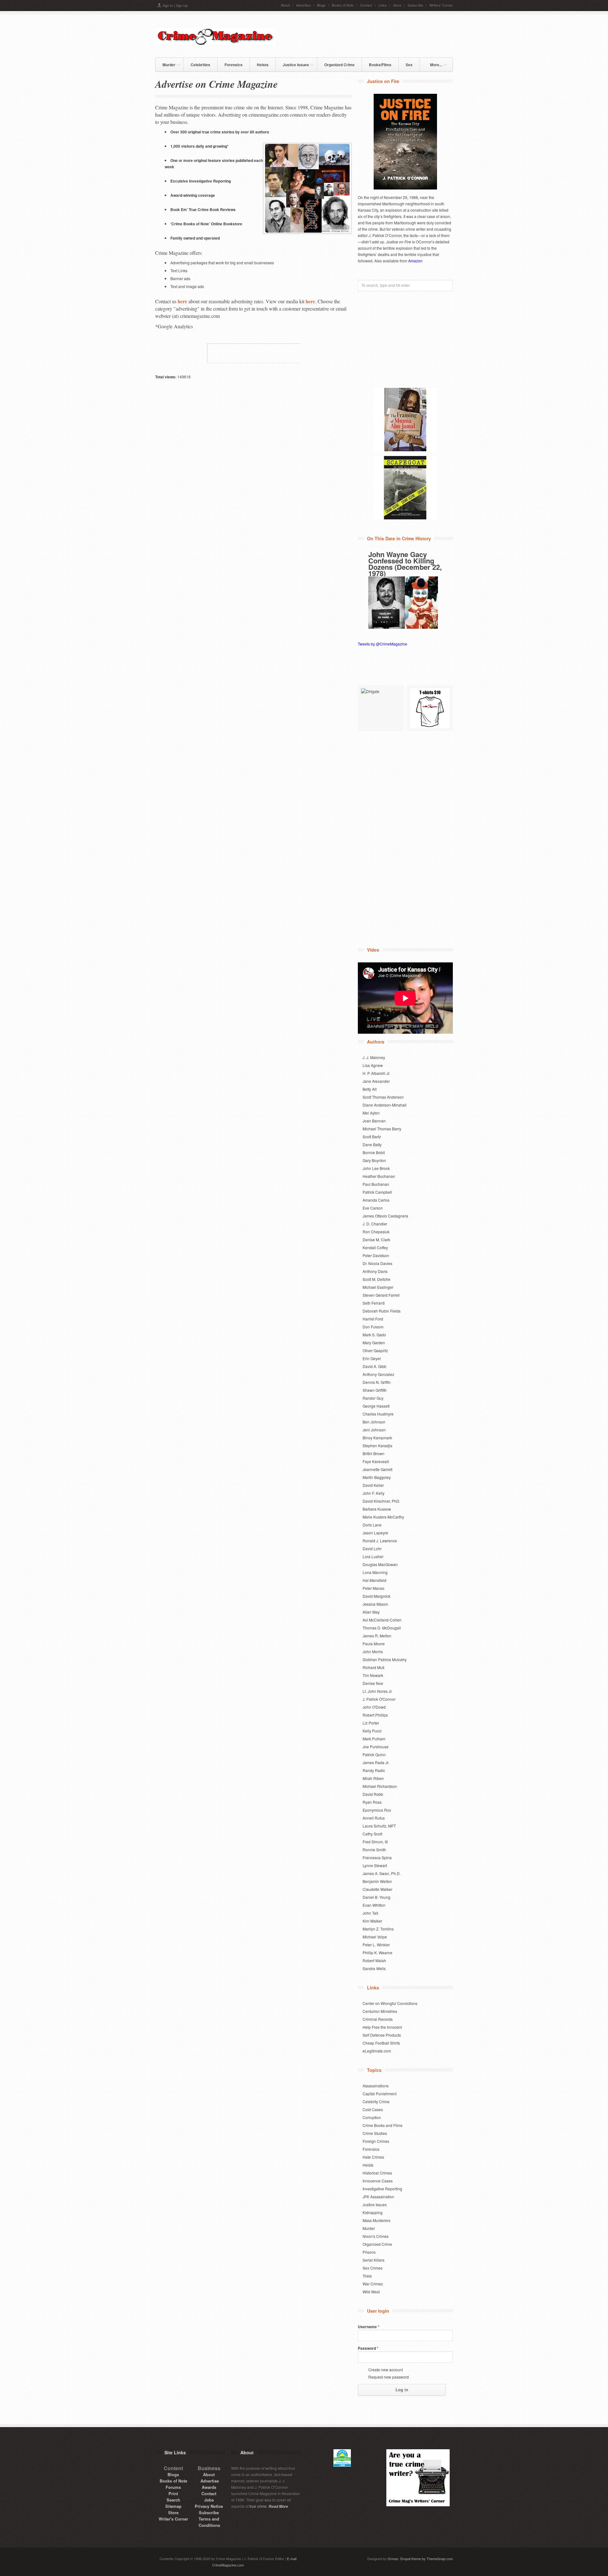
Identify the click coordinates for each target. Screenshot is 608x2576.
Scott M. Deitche (377, 1279)
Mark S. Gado (374, 1335)
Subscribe (415, 5)
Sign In (168, 5)
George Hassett (376, 1406)
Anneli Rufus (374, 1818)
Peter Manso (374, 1588)
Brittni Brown (374, 1453)
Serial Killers (374, 2260)
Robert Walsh (374, 1960)
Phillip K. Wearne (377, 1953)
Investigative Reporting (382, 2189)
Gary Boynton (374, 1160)
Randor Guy (373, 1398)
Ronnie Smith (374, 1850)
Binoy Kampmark (377, 1438)
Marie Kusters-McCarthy (383, 1517)
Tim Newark (373, 1675)
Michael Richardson (380, 1786)
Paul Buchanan (376, 1184)
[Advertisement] (379, 35)
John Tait (370, 1913)
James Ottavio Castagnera (385, 1216)
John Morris (373, 1651)
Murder (165, 64)
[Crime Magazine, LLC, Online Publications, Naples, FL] (253, 353)
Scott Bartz (372, 1137)
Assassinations (376, 2086)
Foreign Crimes (376, 2141)
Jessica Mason (375, 1604)
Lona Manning (375, 1572)
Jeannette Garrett (377, 1469)
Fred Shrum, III (375, 1842)
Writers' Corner (441, 5)
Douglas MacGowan (380, 1564)
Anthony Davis (375, 1271)
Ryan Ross (372, 1802)
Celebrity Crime (376, 2101)
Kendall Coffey (375, 1247)
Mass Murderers (377, 2220)
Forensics (234, 65)
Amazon (415, 261)
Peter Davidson (376, 1255)
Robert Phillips (375, 1715)
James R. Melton (377, 1636)
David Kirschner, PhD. (381, 1501)
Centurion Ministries (380, 2011)
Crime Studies (375, 2133)
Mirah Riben (373, 1778)
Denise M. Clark (376, 1240)
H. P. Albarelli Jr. (376, 1073)
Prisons (369, 2252)
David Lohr (372, 1548)
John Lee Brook (376, 1168)
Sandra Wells (374, 1968)
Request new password (389, 2377)
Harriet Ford (373, 1319)
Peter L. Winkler (376, 1945)
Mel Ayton (371, 1113)
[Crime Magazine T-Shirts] (430, 708)
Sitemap (173, 2506)
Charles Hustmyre (378, 1414)
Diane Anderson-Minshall (385, 1105)
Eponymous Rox (377, 1810)
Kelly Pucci (372, 1731)
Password (368, 2348)
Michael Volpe (375, 1937)
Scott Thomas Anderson (383, 1097)
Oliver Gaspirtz (375, 1350)
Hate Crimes (373, 2157)
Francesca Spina (377, 1857)
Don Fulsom (373, 1327)
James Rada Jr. (376, 1762)
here (182, 301)
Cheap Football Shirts (381, 2043)
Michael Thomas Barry (382, 1129)
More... (433, 64)
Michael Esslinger (378, 1287)
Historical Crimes (377, 2173)
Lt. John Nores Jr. (377, 1691)
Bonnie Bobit (374, 1152)
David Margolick (377, 1596)
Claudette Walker (377, 1889)
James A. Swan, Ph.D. (382, 1873)
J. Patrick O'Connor (379, 1699)
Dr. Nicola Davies (377, 1263)
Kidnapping (373, 2212)
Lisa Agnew (373, 1065)
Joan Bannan (374, 1121)
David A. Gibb (374, 1366)
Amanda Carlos (376, 1200)
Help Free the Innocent (382, 2027)
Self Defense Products (382, 2035)
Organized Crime (339, 65)
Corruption (372, 2117)
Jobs (209, 2500)
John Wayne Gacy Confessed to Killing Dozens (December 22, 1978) (405, 564)
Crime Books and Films (383, 2125)
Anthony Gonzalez (378, 1374)
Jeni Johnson (374, 1430)
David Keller (373, 1485)
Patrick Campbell (377, 1192)
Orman (393, 2559)
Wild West (371, 2292)
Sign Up (182, 5)
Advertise (303, 5)
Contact (366, 5)
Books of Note (343, 5)
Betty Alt (370, 1089)
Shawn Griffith (375, 1390)
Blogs (321, 5)
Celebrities (200, 65)
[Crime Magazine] (215, 43)
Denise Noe (373, 1683)
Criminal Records (378, 2019)
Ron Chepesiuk (376, 1232)
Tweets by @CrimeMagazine (383, 644)
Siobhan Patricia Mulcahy (385, 1659)
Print (173, 2493)
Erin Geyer (372, 1358)
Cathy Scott (372, 1834)
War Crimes (373, 2284)
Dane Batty (372, 1144)
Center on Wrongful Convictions (390, 2003)
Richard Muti (374, 1667)
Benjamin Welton (377, 1881)
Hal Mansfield (374, 1580)
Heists (263, 65)
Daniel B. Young (377, 1897)
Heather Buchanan (379, 1176)
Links (383, 5)
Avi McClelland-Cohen (382, 1620)
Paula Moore (374, 1644)
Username (369, 2327)
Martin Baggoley (377, 1477)
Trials (367, 2276)
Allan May (371, 1612)
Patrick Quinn (374, 1754)
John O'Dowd (374, 1707)
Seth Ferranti (374, 1303)
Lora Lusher (373, 1556)
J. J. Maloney (374, 1057)
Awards (209, 2487)
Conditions (209, 2525)
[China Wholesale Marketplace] (381, 708)
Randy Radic (374, 1770)
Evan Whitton (374, 1905)
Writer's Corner (173, 2519)
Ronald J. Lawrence (380, 1541)
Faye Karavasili (376, 1461)
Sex (409, 65)
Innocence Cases (378, 2181)
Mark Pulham (374, 1739)
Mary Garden (374, 1343)
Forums (173, 2487)
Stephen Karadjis (377, 1445)
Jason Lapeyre (375, 1533)
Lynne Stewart (375, 1865)
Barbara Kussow (377, 1509)
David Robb (373, 1794)
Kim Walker (372, 1921)
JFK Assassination (378, 2197)
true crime (258, 2506)
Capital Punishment (380, 2094)
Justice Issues (292, 64)
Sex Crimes (373, 2268)
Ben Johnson (374, 1422)
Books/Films (380, 65)
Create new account (386, 2370)
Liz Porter (371, 1723)
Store (397, 5)
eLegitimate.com (377, 2051)
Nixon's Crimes (376, 2236)
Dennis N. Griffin (377, 1382)
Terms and (209, 2519)
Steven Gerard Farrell (381, 1295)
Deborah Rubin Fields (382, 1311)
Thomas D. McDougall (382, 1628)
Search (173, 2500)
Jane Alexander (376, 1081)
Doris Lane (372, 1525)
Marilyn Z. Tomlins (378, 1929)
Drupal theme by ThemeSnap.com (427, 2559)
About (285, 5)
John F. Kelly (374, 1493)
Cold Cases (373, 2109)
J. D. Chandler (375, 1224)
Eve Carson (373, 1208)
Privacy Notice (209, 2506)
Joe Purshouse (376, 1747)
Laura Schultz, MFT (379, 1826)
